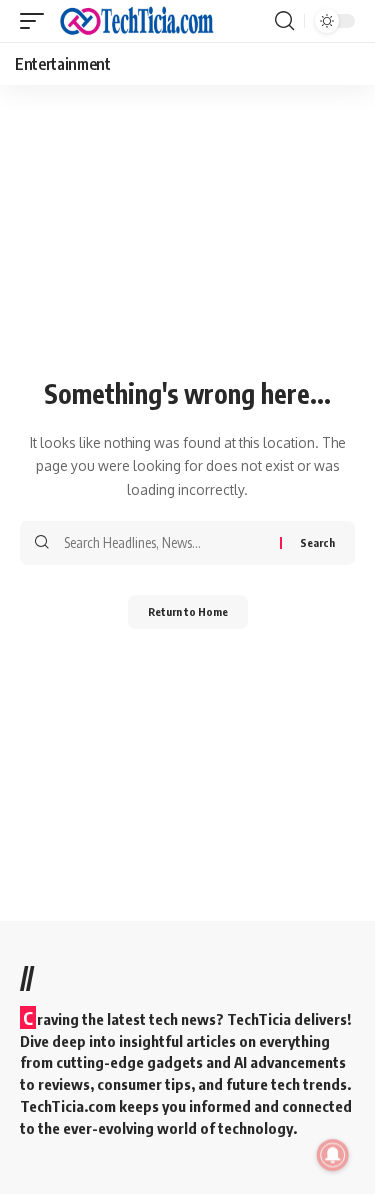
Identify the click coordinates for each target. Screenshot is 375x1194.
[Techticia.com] (137, 21)
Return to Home (188, 611)
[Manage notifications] (333, 1155)
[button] (37, 21)
